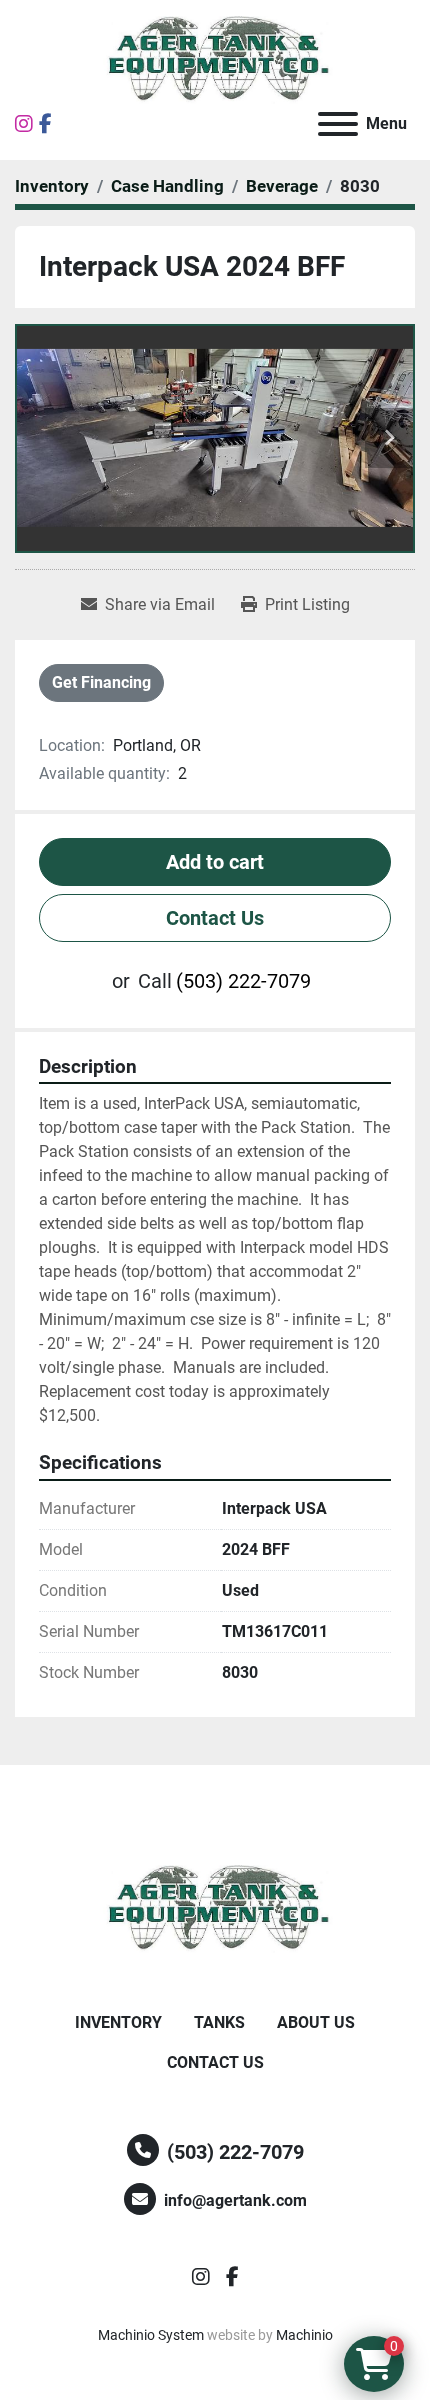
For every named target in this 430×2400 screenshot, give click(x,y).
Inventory (118, 2022)
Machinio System (151, 2335)
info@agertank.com (235, 2200)
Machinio (304, 2335)
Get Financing (101, 682)
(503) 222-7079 (243, 981)
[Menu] (338, 124)
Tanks (219, 2022)
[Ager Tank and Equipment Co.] (215, 1907)
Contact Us (215, 918)
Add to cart (215, 862)
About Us (316, 2022)
